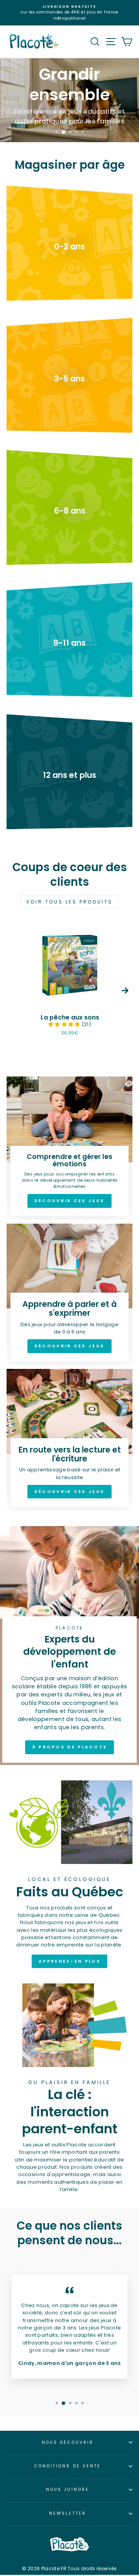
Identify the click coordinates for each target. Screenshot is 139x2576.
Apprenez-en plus (69, 1961)
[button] (64, 1024)
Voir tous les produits (69, 902)
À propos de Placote (70, 1747)
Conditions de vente (68, 2466)
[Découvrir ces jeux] (69, 1148)
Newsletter (68, 2513)
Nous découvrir (68, 2442)
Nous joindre (68, 2490)
